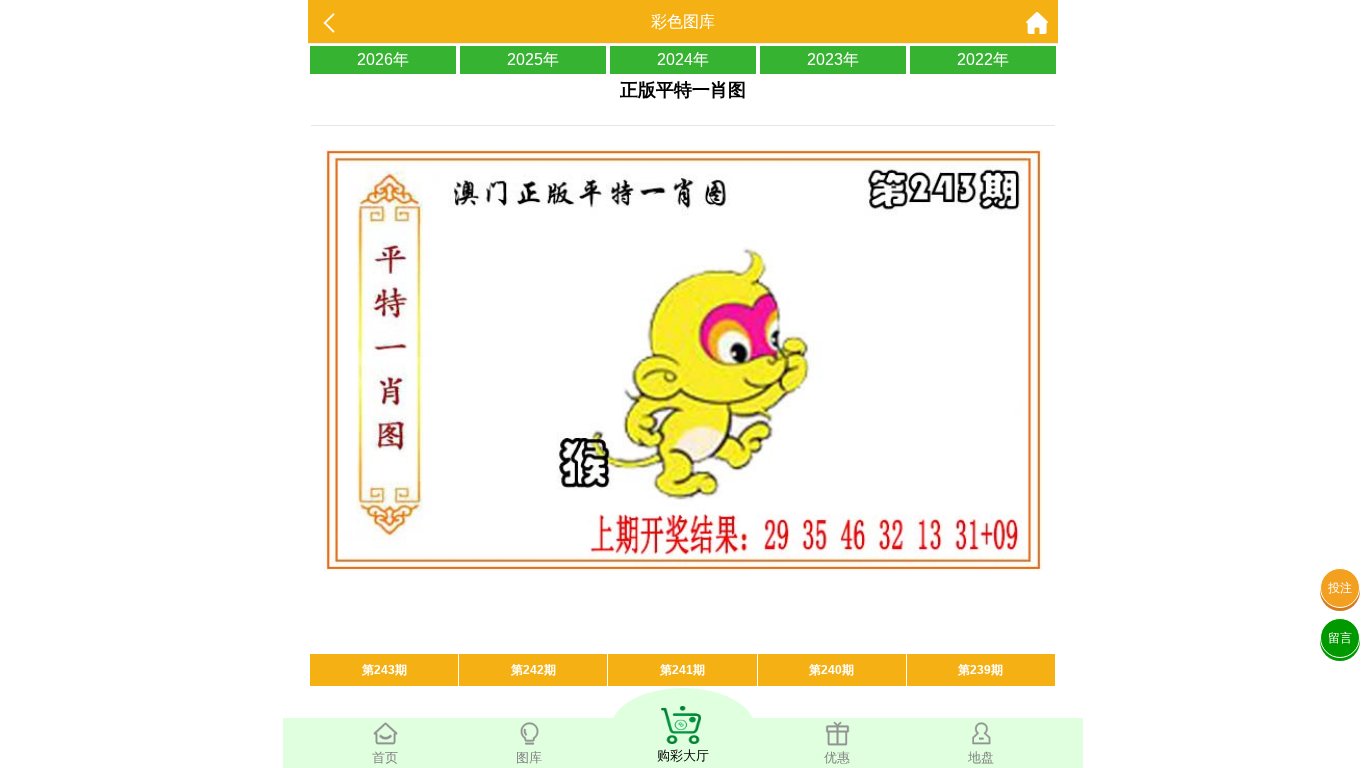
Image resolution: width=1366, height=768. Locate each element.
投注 (1340, 588)
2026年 (383, 59)
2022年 (983, 59)
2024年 (683, 59)
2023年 (833, 59)
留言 (1340, 638)
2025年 (533, 59)
